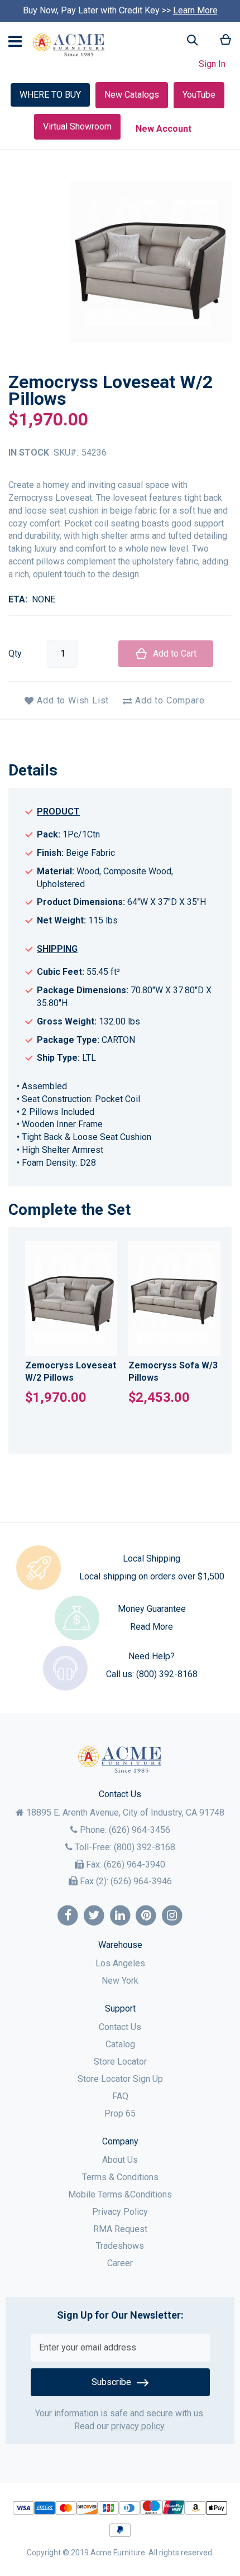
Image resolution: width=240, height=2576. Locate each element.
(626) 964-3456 (140, 1830)
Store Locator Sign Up (120, 2079)
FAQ (120, 2096)
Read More (152, 1627)
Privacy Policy (120, 2212)
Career (120, 2263)
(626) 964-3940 (135, 1864)
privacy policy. (138, 2426)
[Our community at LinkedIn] (120, 1916)
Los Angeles (120, 1963)
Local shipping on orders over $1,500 (152, 1576)
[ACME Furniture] (69, 45)
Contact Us (120, 2027)
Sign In (212, 64)
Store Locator (120, 2062)
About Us (120, 2160)
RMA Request (120, 2229)
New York (120, 1981)
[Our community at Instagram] (172, 1916)
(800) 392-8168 (167, 1674)
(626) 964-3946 (141, 1881)
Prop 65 (120, 2113)
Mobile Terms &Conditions (120, 2194)
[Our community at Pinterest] (146, 1916)
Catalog (120, 2044)
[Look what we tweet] (94, 1916)
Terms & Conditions (120, 2177)
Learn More (195, 10)
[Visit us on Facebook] (68, 1916)
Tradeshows (120, 2246)
